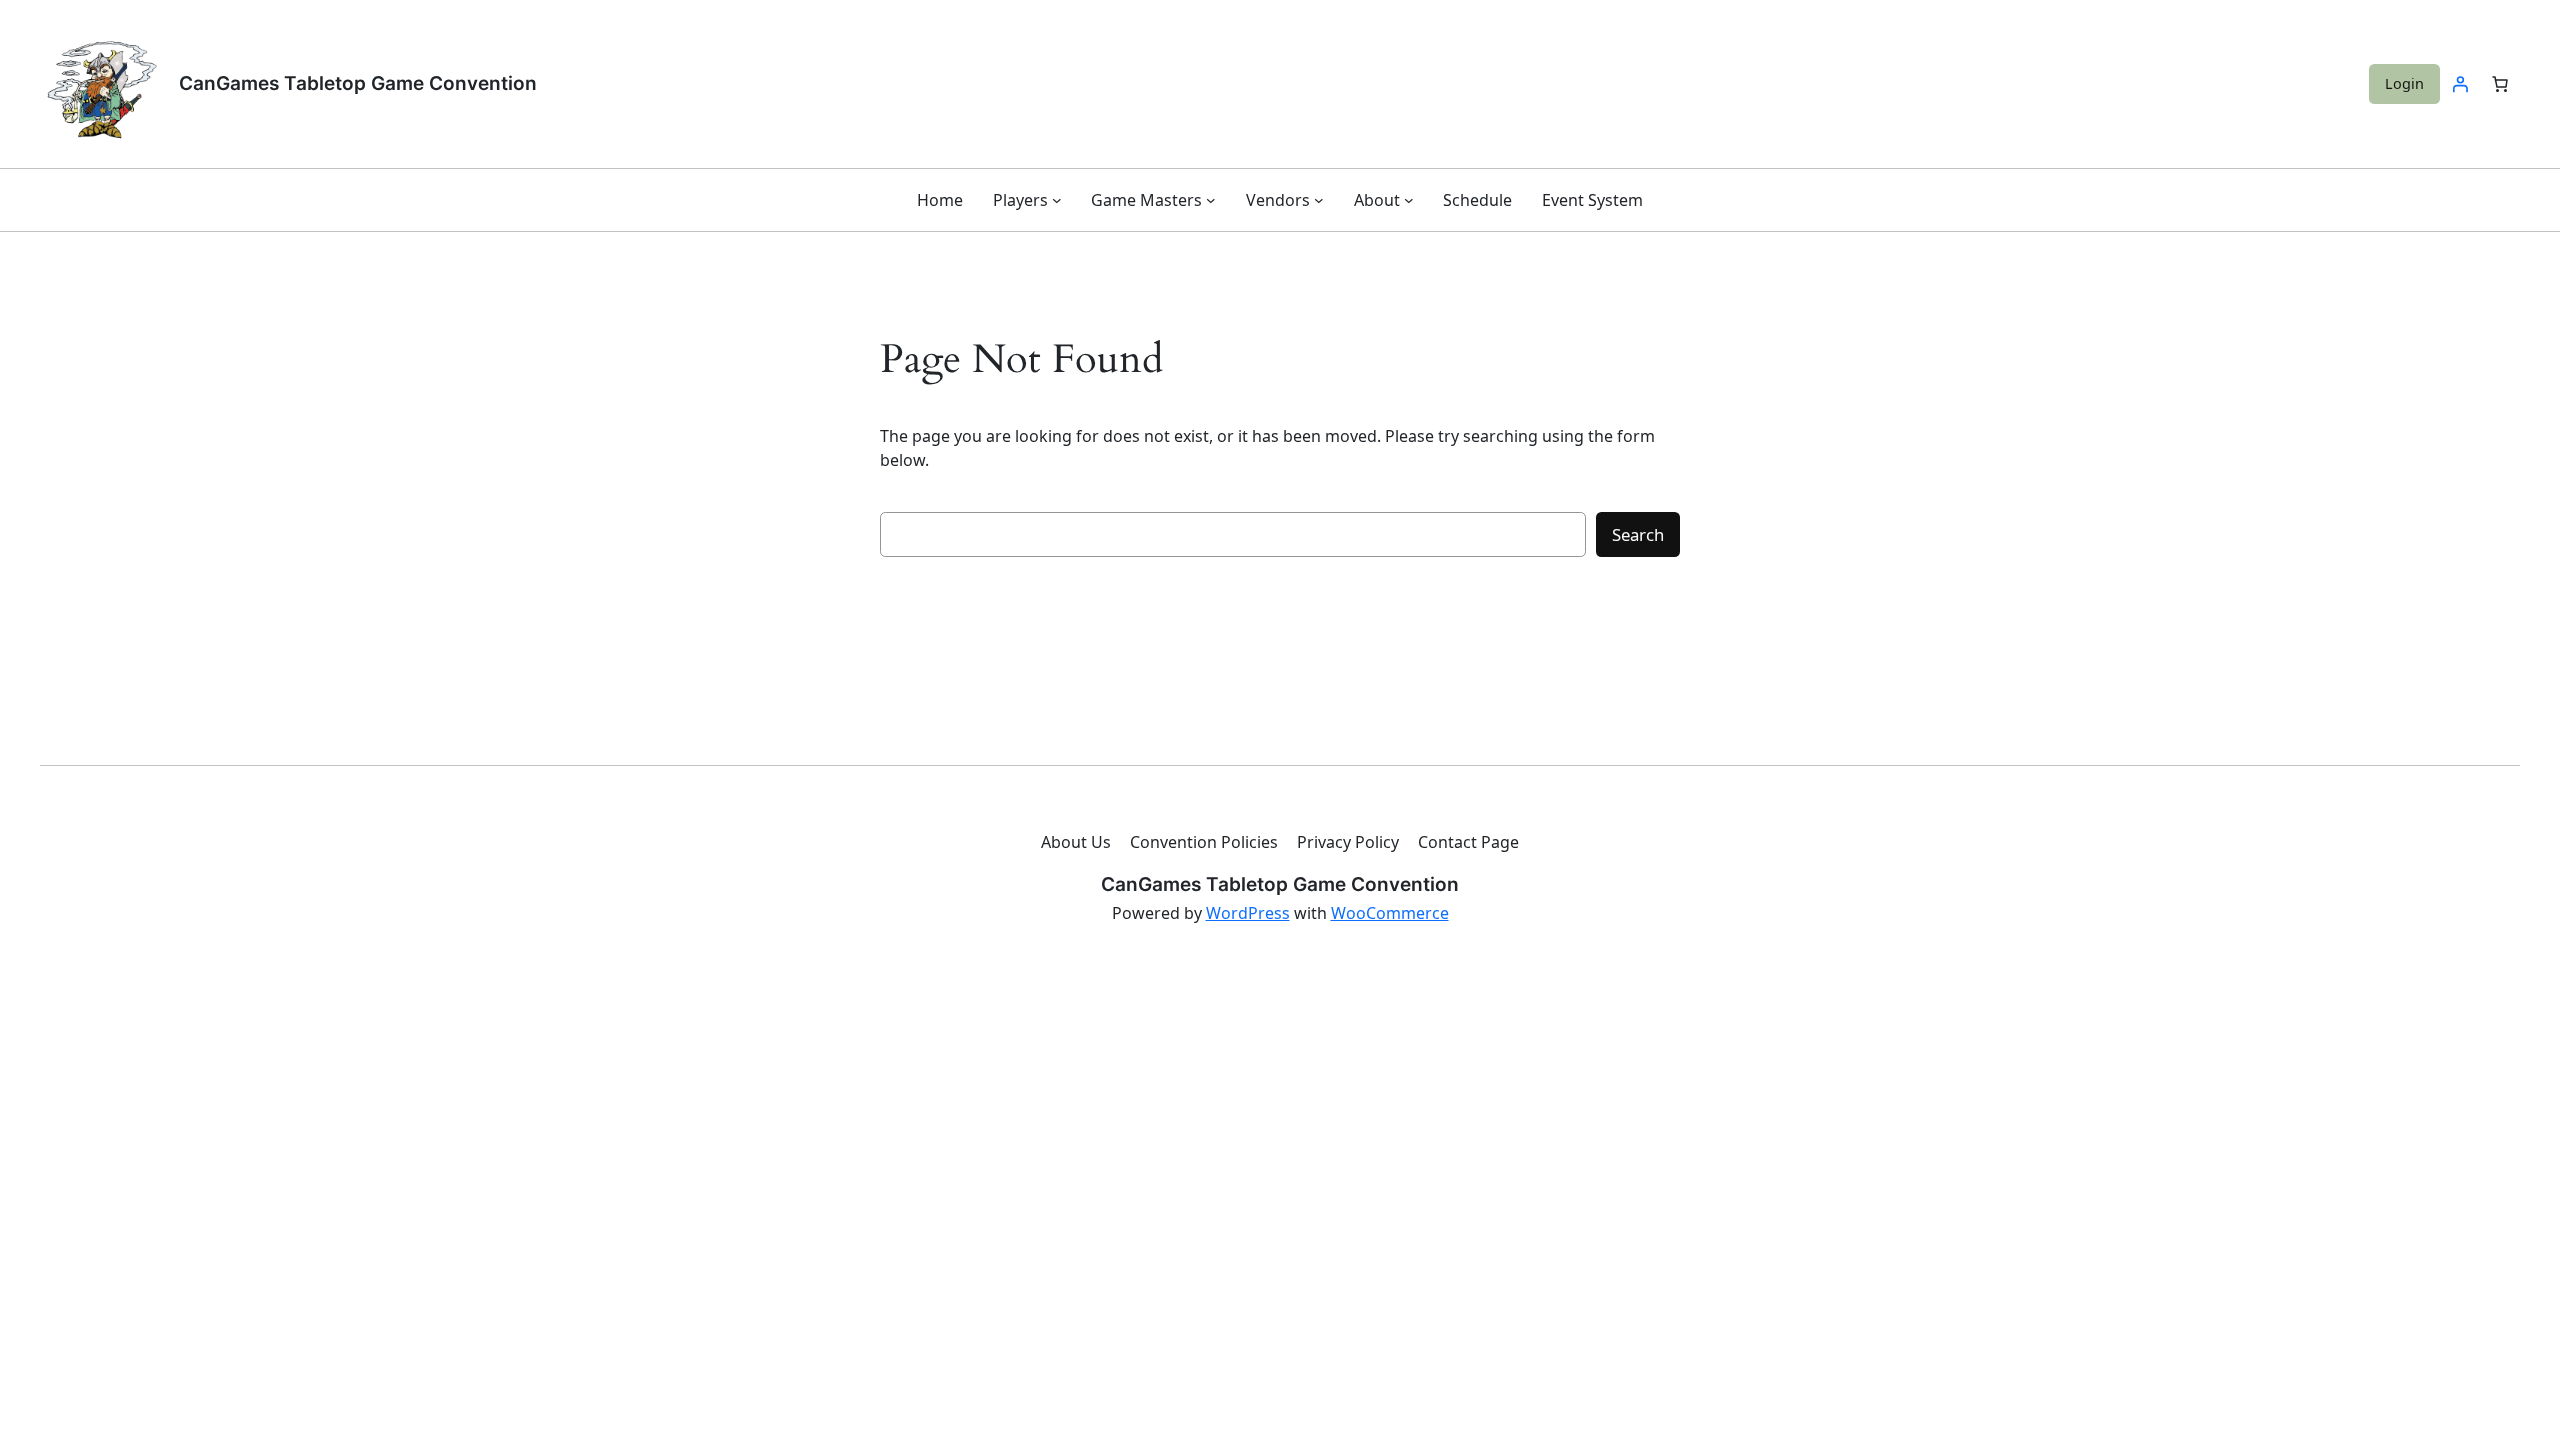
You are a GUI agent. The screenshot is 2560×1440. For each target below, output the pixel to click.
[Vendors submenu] (1319, 200)
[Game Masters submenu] (1211, 200)
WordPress (1248, 913)
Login (2404, 83)
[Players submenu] (1057, 200)
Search (1638, 534)
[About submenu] (1409, 200)
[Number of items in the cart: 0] (2500, 84)
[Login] (2460, 84)
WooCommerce (1390, 913)
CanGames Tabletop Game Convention (358, 83)
